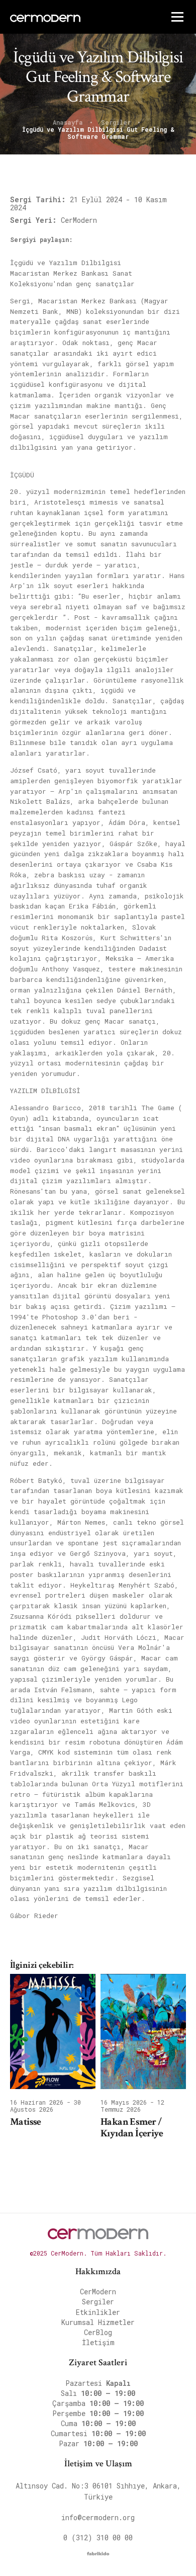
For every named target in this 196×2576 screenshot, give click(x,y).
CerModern (98, 2292)
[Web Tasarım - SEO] (98, 2556)
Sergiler (118, 123)
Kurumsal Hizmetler (98, 2322)
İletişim (98, 2342)
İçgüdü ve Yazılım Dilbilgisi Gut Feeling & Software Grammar (98, 133)
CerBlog (98, 2332)
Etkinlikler (98, 2312)
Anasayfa (70, 123)
